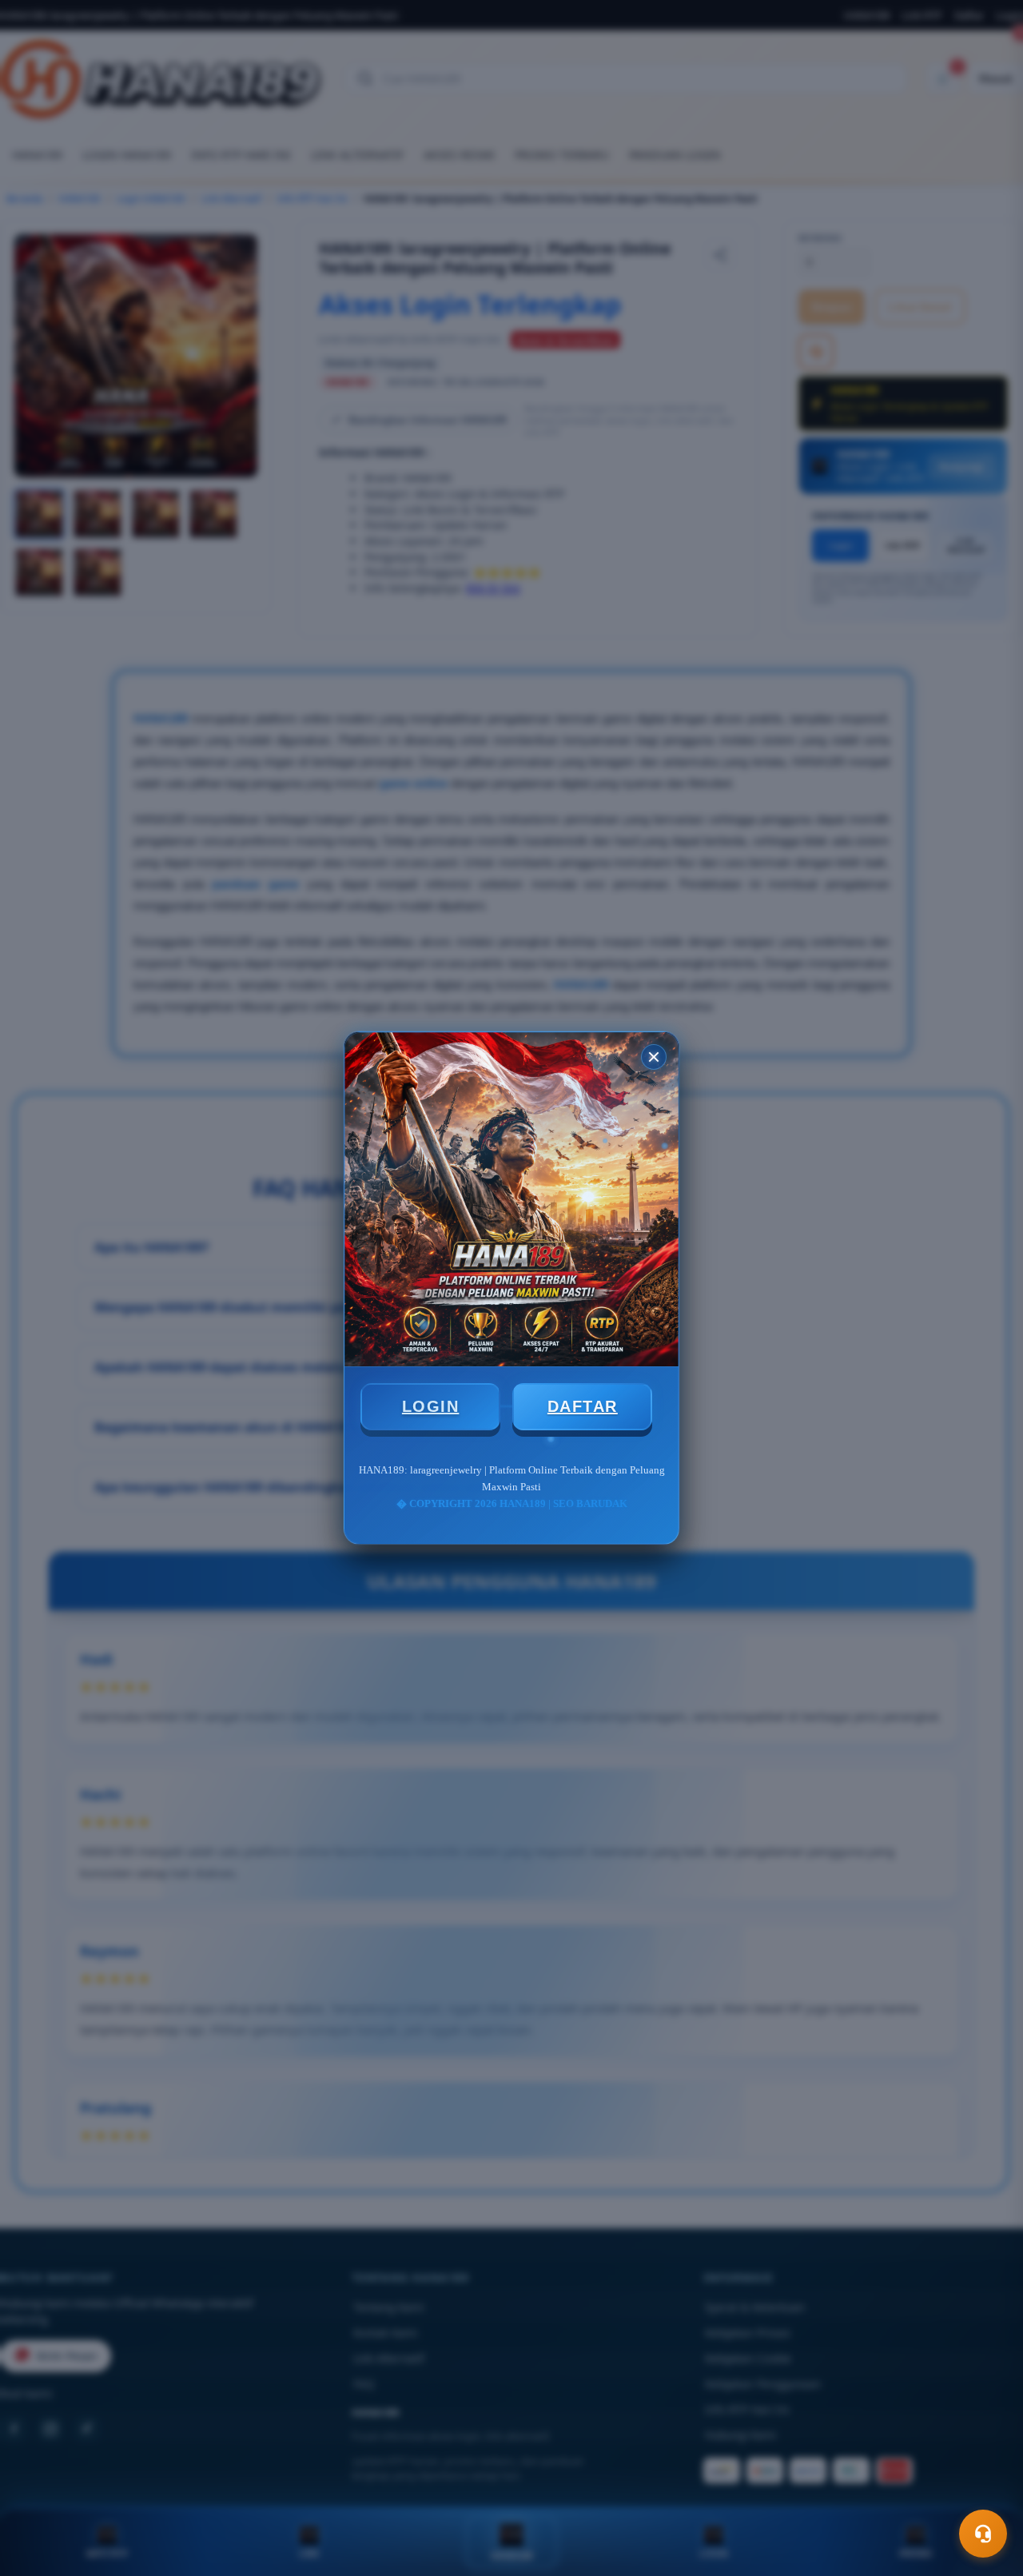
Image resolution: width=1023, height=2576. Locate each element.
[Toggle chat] (983, 2534)
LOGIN (431, 1406)
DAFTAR (583, 1406)
